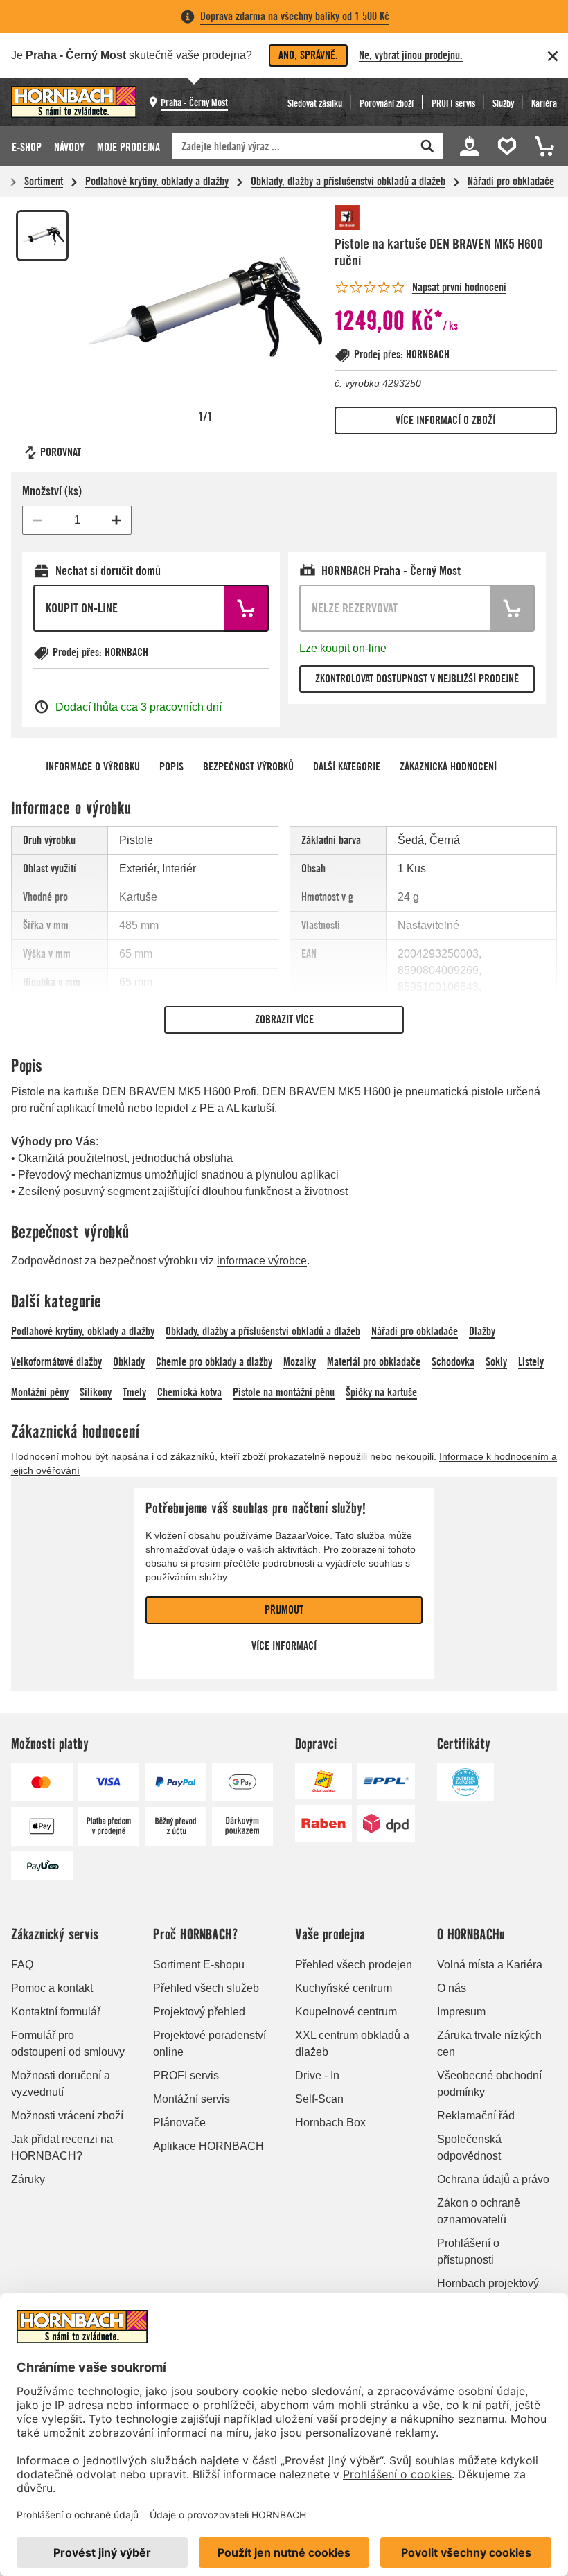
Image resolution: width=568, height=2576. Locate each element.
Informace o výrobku (93, 767)
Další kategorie (347, 767)
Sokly (496, 1362)
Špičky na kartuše (381, 1392)
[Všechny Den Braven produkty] (376, 218)
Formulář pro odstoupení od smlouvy (68, 2044)
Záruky (28, 2179)
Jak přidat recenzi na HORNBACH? (62, 2147)
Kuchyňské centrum (344, 1988)
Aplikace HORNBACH (208, 2146)
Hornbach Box (330, 2123)
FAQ (22, 1965)
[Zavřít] (553, 56)
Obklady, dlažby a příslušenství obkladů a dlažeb (348, 181)
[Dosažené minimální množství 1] (37, 520)
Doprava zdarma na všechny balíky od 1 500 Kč (295, 16)
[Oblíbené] (509, 146)
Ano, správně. (308, 55)
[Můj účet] (470, 146)
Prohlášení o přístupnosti (468, 2251)
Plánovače (179, 2123)
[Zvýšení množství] (116, 520)
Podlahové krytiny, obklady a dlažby (157, 181)
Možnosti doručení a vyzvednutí (61, 2084)
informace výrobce (262, 1261)
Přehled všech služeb (206, 1988)
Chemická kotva (189, 1392)
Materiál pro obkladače (374, 1362)
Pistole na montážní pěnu (284, 1392)
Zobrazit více (284, 1020)
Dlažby (482, 1331)
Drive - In (317, 2075)
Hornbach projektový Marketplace (488, 2292)
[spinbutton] (77, 520)
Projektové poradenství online (210, 2044)
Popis (171, 767)
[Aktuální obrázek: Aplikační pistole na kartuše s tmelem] (42, 236)
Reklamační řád (476, 2116)
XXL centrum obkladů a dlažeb (352, 2044)
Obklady (129, 1362)
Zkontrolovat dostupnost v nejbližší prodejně (417, 679)
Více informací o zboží (445, 420)
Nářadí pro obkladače (511, 181)
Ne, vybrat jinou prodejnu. (411, 55)
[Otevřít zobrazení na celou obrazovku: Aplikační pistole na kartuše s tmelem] (205, 307)
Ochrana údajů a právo (493, 2179)
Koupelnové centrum (346, 2012)
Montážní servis (192, 2099)
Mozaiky (300, 1362)
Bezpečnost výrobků (248, 767)
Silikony (96, 1392)
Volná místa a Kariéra (490, 1965)
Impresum (461, 2012)
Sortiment (44, 181)
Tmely (134, 1392)
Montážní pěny (40, 1392)
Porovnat (61, 452)
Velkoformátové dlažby (56, 1362)
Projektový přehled (199, 2012)
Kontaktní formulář (56, 2012)
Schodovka (453, 1362)
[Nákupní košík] (542, 146)
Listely (531, 1362)
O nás (452, 1988)
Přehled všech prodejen (354, 1965)
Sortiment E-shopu (199, 1965)
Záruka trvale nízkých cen (489, 2044)
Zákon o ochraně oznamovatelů (479, 2211)
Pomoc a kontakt (52, 1988)
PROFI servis (186, 2075)
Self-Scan (319, 2099)
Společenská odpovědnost (469, 2147)
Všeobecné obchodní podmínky (489, 2084)
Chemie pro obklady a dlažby (214, 1362)
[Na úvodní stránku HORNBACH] (74, 102)
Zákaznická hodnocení (448, 767)
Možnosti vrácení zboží (67, 2116)
